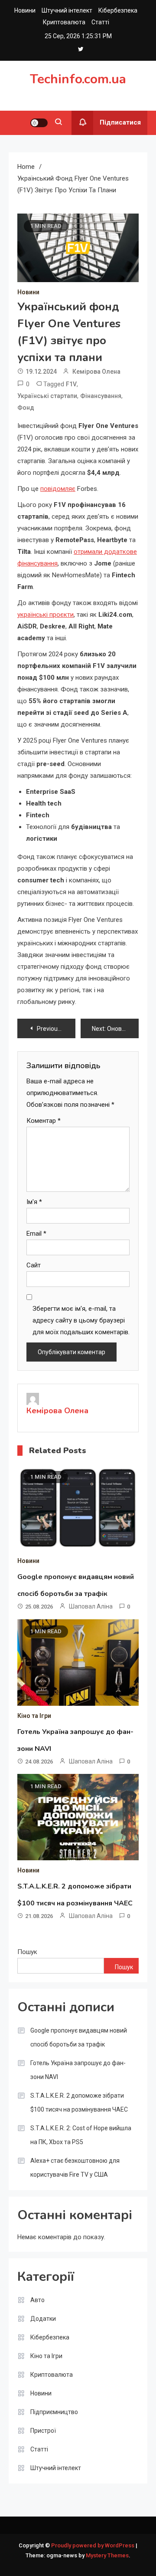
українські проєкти (45, 615)
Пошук (27, 1952)
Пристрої (43, 2431)
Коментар (44, 1121)
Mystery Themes (107, 2555)
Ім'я (34, 1202)
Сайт (34, 1265)
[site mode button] (39, 123)
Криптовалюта (64, 22)
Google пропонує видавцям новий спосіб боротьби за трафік (79, 2037)
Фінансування (101, 396)
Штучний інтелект (67, 10)
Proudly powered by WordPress (93, 2545)
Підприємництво (54, 2412)
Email (36, 1234)
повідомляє (58, 489)
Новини (25, 10)
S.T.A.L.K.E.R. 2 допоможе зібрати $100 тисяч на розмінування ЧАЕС (79, 2102)
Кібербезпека (118, 10)
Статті (100, 22)
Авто (37, 2300)
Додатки (43, 2319)
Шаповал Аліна (91, 1606)
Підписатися (120, 122)
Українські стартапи (47, 396)
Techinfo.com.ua (78, 79)
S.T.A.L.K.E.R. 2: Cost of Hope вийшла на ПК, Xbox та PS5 (81, 2135)
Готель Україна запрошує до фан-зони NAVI (78, 2070)
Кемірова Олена (96, 372)
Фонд (26, 408)
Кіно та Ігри (34, 1716)
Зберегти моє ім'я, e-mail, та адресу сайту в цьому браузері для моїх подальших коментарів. (81, 1320)
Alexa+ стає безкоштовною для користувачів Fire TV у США (75, 2168)
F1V (71, 384)
